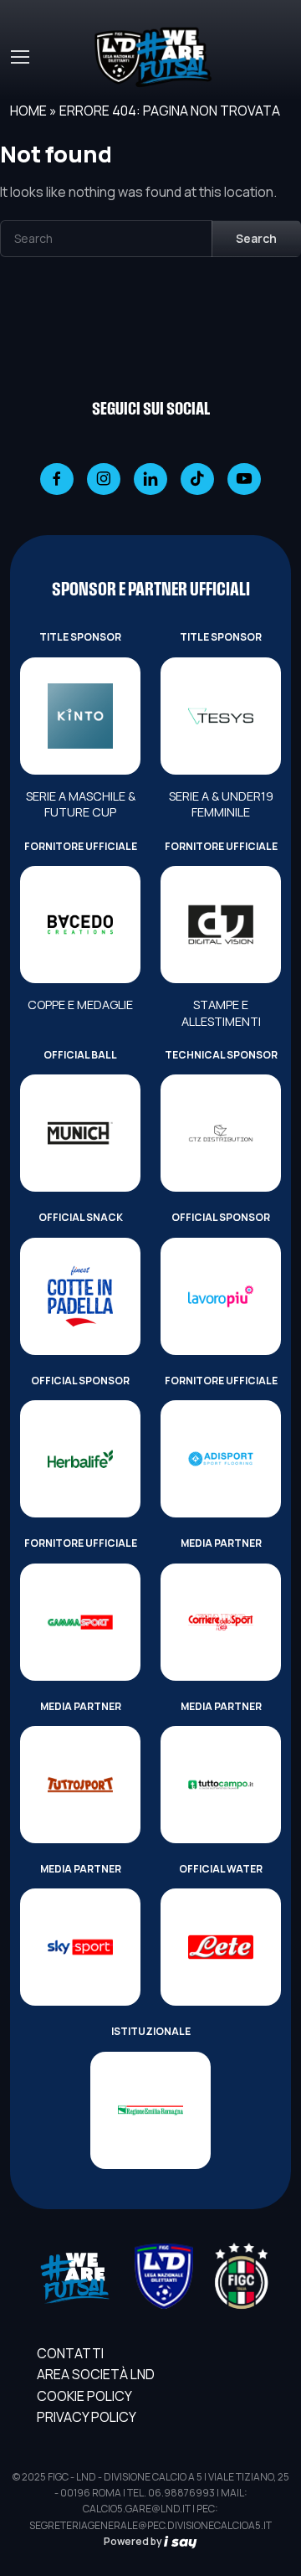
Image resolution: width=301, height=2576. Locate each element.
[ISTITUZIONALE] (150, 2110)
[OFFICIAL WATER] (221, 1947)
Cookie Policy (84, 2396)
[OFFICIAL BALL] (80, 1133)
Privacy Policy (87, 2417)
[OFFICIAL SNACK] (80, 1296)
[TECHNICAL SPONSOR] (221, 1133)
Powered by (134, 2541)
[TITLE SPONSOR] (80, 716)
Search (256, 238)
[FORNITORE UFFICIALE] (80, 925)
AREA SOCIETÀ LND (96, 2374)
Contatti (70, 2353)
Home (28, 111)
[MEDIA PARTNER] (221, 1622)
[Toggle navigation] (19, 57)
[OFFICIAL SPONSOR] (221, 1296)
